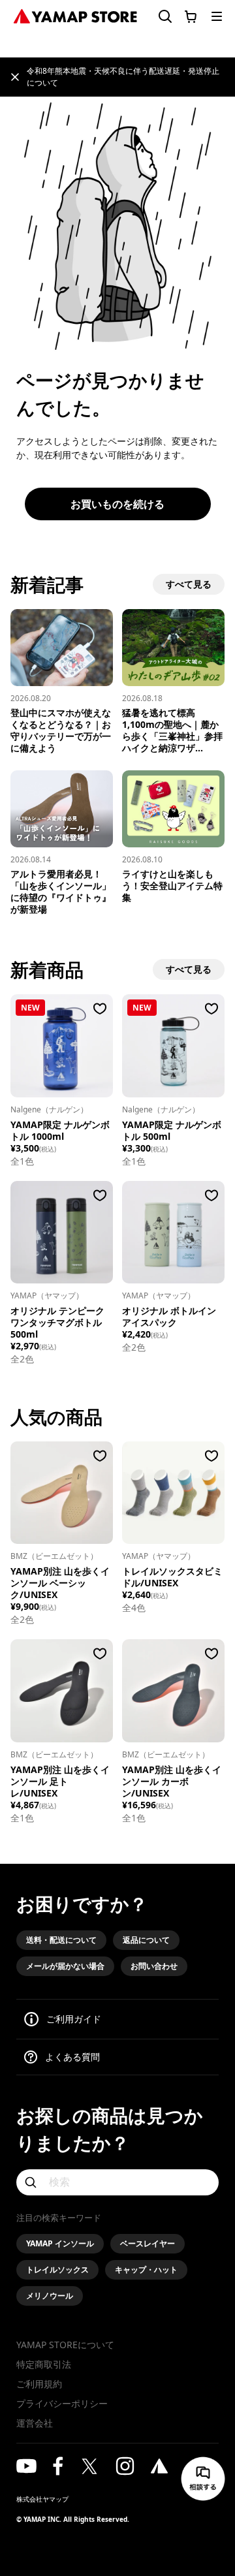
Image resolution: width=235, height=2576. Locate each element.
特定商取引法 (44, 2364)
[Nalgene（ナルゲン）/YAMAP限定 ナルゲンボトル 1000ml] (62, 1045)
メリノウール (50, 2296)
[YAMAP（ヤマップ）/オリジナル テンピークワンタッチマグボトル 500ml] (62, 1232)
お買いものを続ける (117, 504)
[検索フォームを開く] (160, 17)
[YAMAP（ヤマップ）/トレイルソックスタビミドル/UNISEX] (173, 1493)
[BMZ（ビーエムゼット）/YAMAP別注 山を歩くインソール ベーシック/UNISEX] (62, 1493)
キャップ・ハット (146, 2270)
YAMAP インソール (60, 2243)
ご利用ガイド (74, 2019)
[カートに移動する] (191, 16)
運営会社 (35, 2423)
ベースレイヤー (148, 2243)
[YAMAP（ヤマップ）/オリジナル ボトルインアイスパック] (173, 1232)
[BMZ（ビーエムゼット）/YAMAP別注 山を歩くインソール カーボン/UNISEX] (173, 1690)
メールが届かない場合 (65, 1966)
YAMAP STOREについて (65, 2345)
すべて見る (189, 584)
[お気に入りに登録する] (100, 1009)
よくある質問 (72, 2057)
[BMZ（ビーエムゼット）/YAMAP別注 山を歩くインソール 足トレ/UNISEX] (62, 1690)
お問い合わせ (154, 1966)
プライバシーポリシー (62, 2403)
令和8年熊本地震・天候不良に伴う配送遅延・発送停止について (123, 77)
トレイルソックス (57, 2270)
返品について (146, 1940)
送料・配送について (61, 1940)
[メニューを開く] (217, 16)
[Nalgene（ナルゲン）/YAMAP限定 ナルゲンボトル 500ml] (173, 1045)
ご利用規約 (39, 2384)
